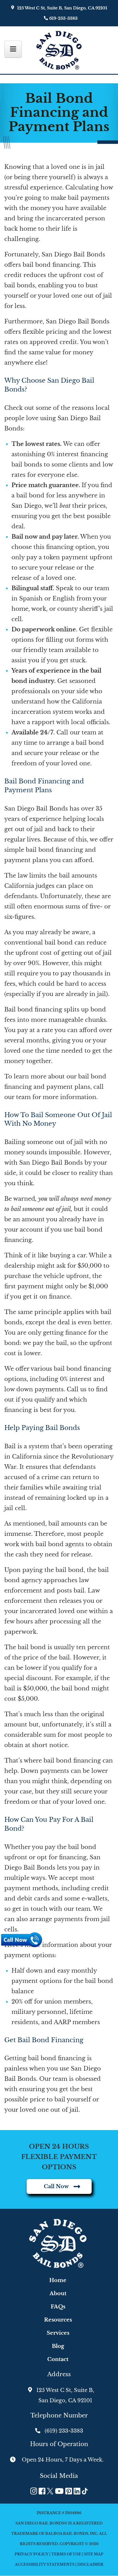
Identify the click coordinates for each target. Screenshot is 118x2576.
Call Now (56, 2186)
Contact (58, 2359)
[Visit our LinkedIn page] (77, 2491)
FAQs (58, 2307)
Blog (58, 2346)
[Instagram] (34, 2491)
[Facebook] (42, 2491)
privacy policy (32, 2554)
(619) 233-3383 (64, 2431)
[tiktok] (85, 2491)
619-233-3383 (63, 18)
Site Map (94, 2554)
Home (58, 2280)
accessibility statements (45, 2564)
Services (58, 2333)
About (58, 2293)
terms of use (66, 2554)
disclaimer (90, 2564)
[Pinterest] (69, 2491)
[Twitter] (50, 2491)
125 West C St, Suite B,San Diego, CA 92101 (65, 2395)
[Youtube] (59, 2491)
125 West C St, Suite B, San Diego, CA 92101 (62, 8)
